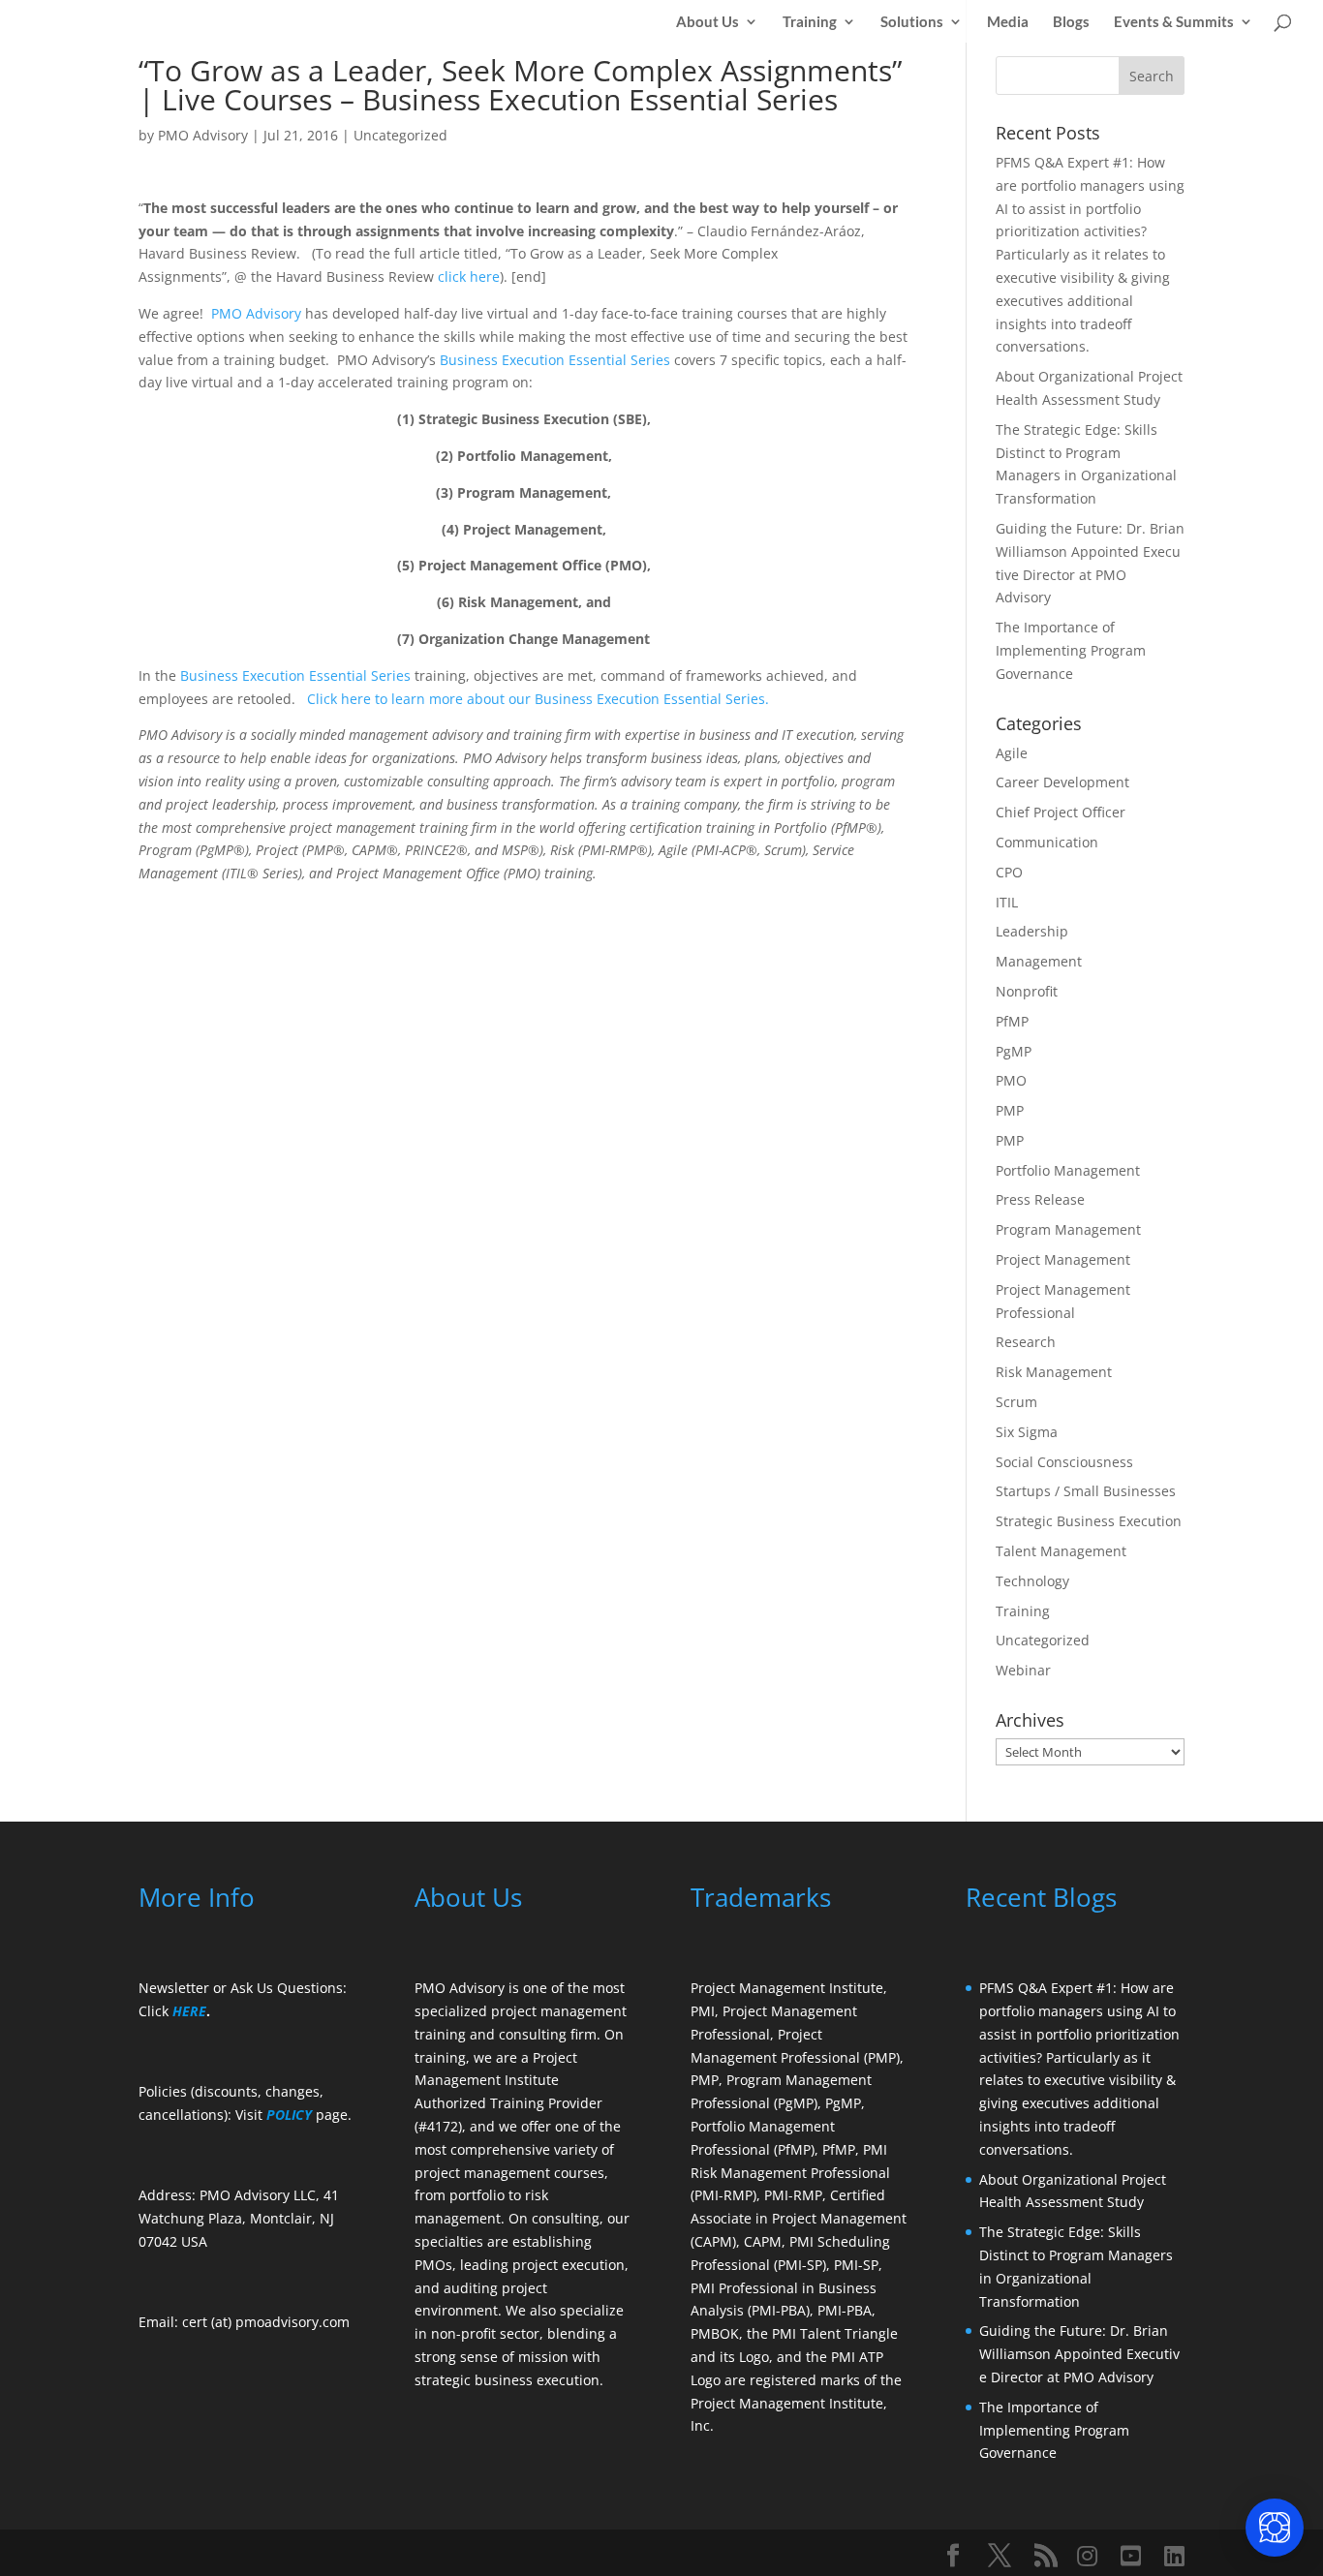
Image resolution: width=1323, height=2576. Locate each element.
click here (469, 276)
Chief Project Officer (1061, 812)
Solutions (912, 22)
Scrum (1016, 1402)
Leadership (1032, 931)
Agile (1012, 753)
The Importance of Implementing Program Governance (1071, 650)
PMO (1011, 1080)
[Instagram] (1087, 2556)
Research (1026, 1342)
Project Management (1063, 1259)
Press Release (1040, 1199)
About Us (708, 22)
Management (1039, 961)
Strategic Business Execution (1089, 1521)
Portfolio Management (1068, 1170)
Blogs (1071, 22)
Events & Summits (1174, 22)
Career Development (1062, 782)
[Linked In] (1174, 2556)
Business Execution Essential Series (557, 360)
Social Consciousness (1064, 1462)
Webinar (1023, 1670)
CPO (1009, 872)
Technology (1032, 1581)
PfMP (1012, 1021)
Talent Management (1061, 1551)
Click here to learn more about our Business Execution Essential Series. (538, 699)
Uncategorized (400, 135)
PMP (1010, 1110)
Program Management (1068, 1229)
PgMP (1014, 1051)
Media (1008, 22)
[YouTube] (1131, 2556)
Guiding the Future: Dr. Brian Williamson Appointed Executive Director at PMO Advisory (1079, 2354)
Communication (1047, 842)
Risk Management (1054, 1372)
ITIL (1007, 902)
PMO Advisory (203, 135)
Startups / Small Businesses (1086, 1491)
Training (810, 22)
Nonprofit (1027, 991)
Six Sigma (1027, 1432)
